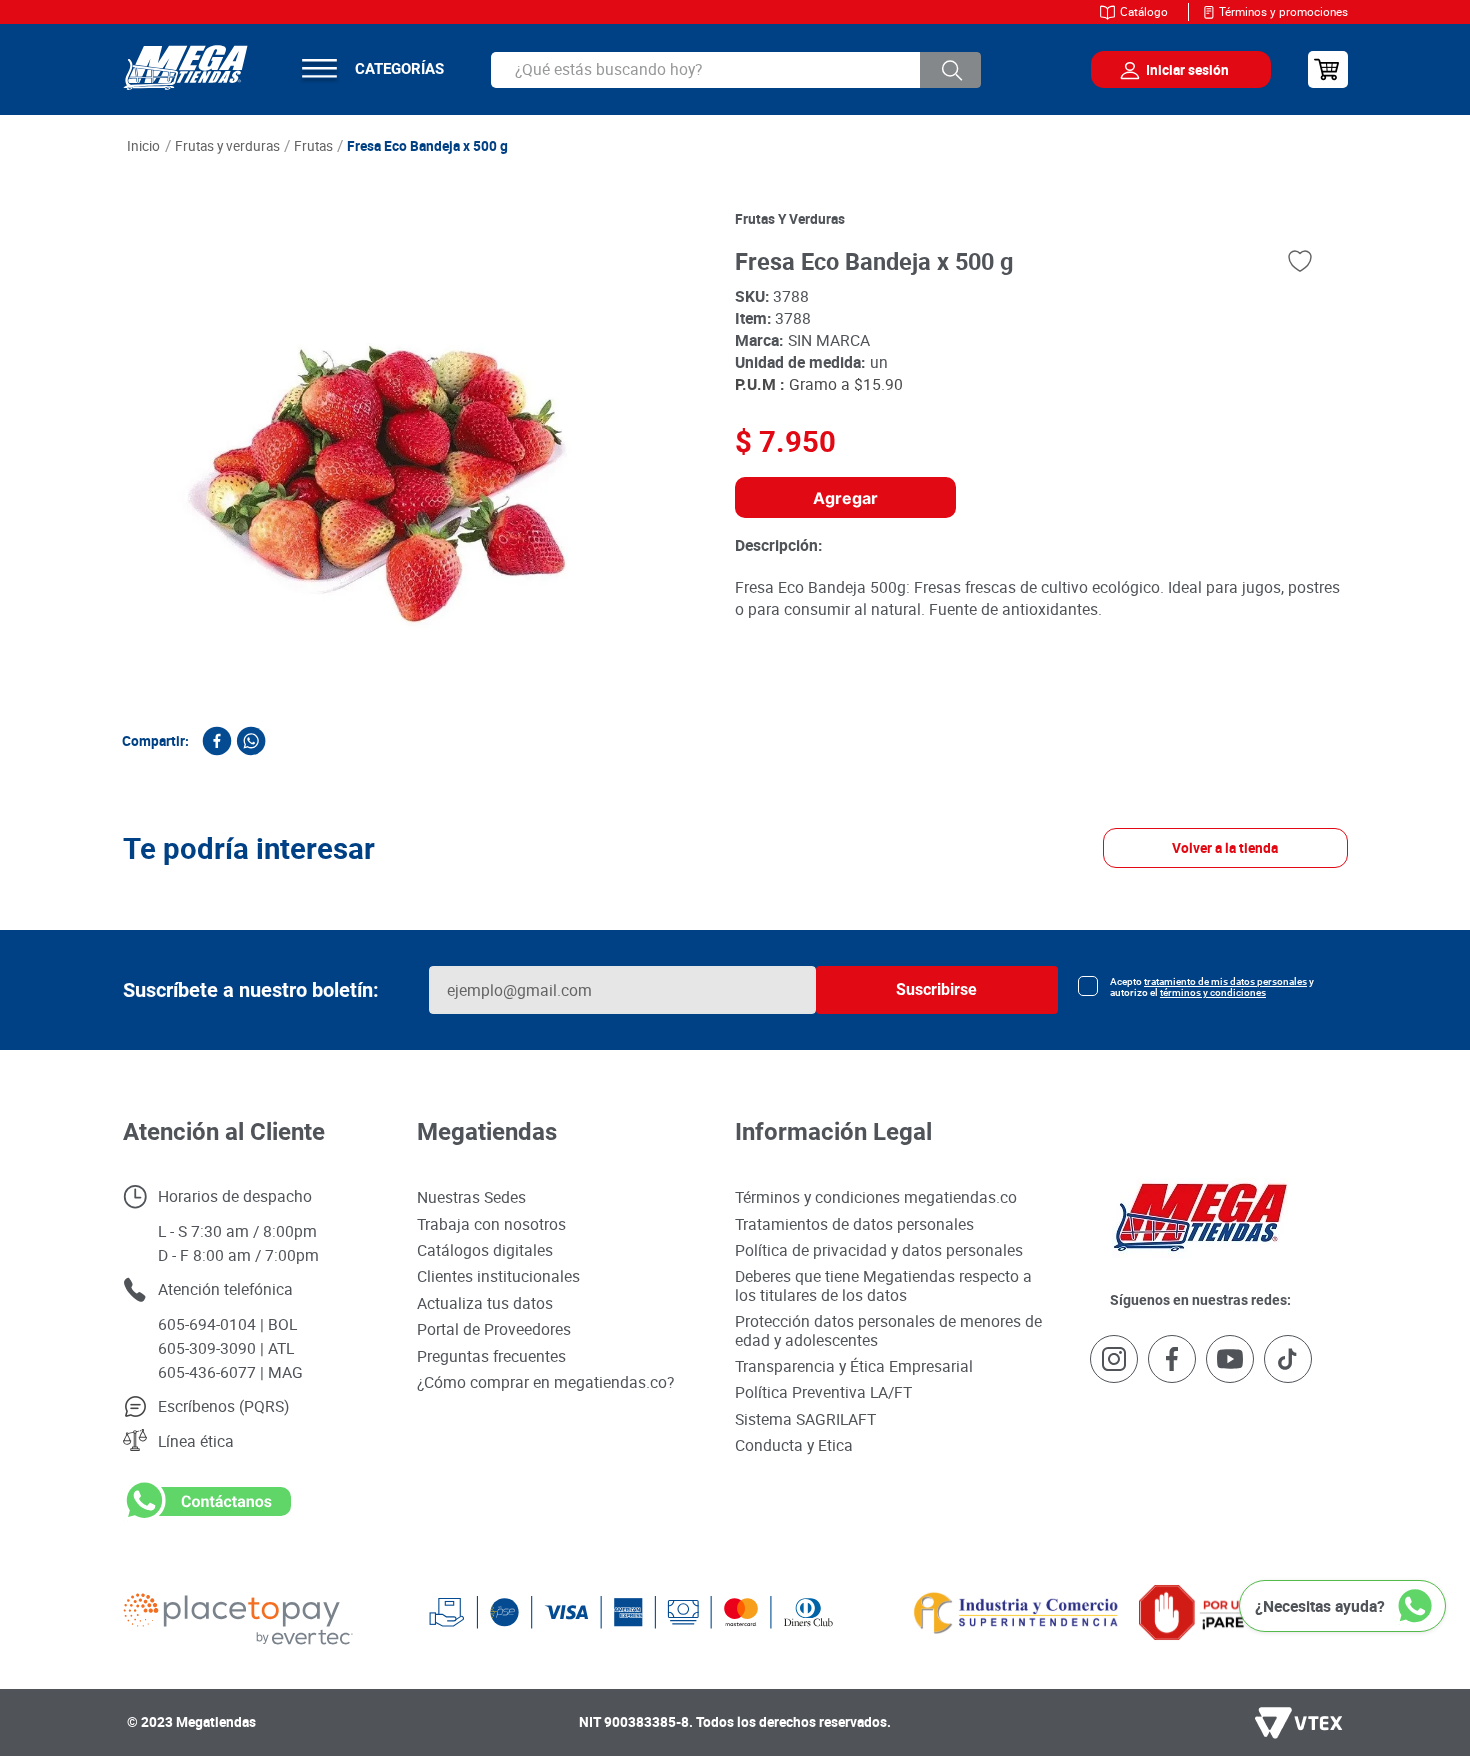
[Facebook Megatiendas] (1172, 1360)
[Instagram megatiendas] (1114, 1360)
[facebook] (217, 741)
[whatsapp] (251, 741)
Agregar (845, 498)
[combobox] (736, 70)
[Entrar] (1166, 70)
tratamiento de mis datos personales (1225, 981)
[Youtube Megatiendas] (1230, 1360)
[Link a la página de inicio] (144, 147)
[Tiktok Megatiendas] (1288, 1360)
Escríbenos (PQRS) (223, 1406)
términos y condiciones (1213, 992)
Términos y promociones (1283, 11)
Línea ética (196, 1441)
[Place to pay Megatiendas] (276, 1612)
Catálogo (1144, 11)
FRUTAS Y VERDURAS (227, 146)
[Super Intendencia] (986, 1612)
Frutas (313, 146)
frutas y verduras (790, 219)
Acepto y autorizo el (1212, 987)
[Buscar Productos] (951, 70)
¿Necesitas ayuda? (1320, 1606)
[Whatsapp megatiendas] (207, 1517)
